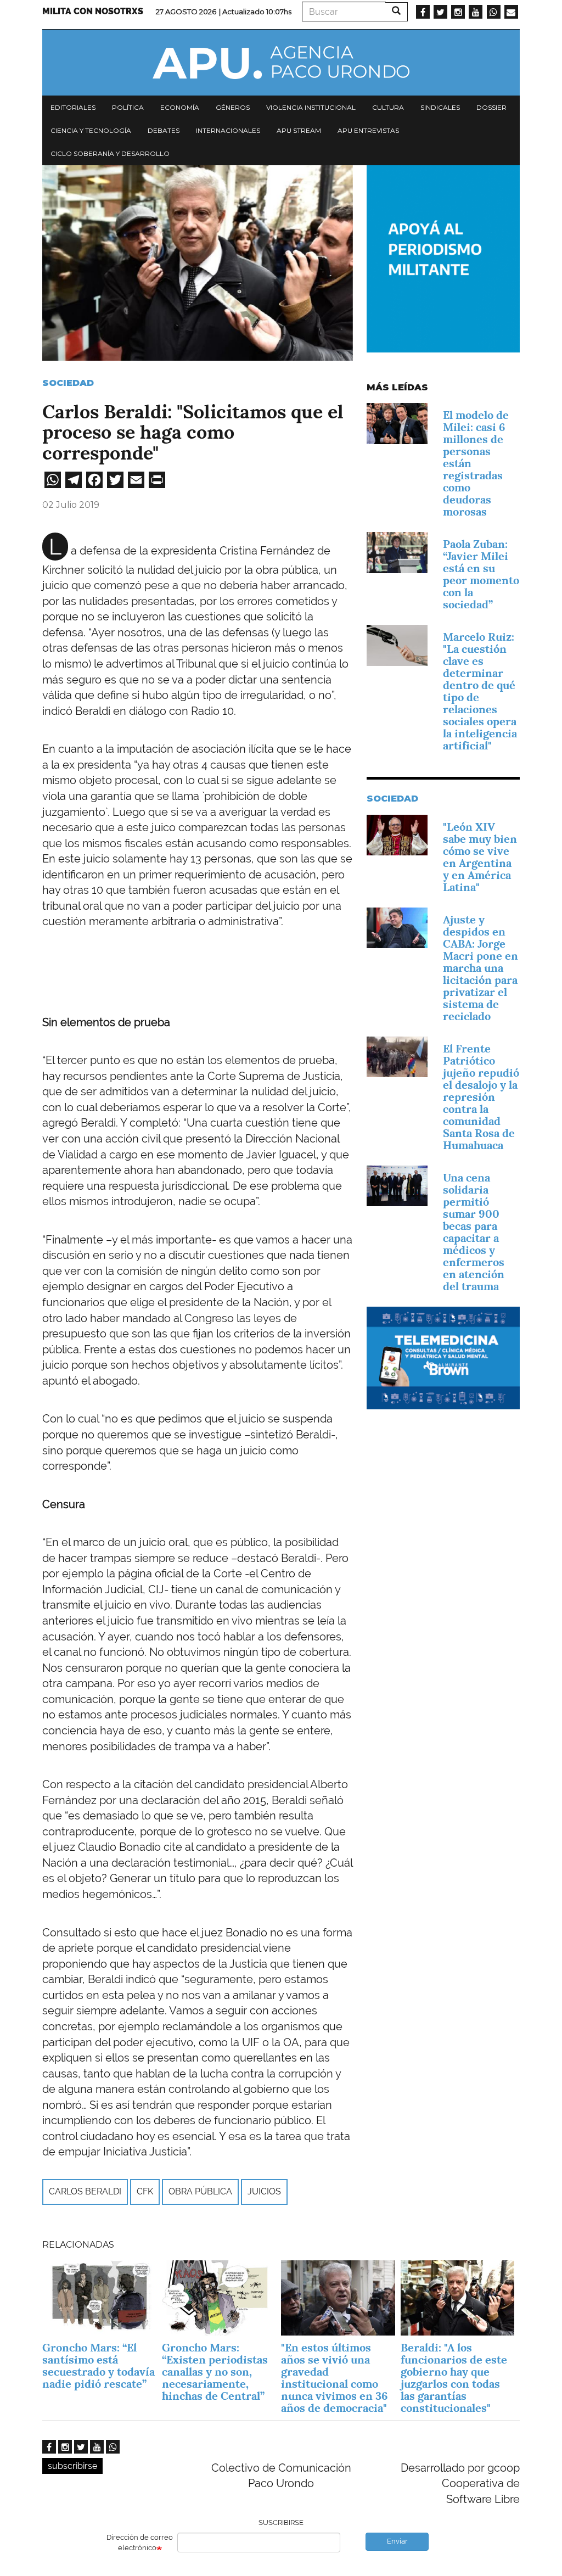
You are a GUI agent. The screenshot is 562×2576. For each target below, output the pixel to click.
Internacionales (228, 130)
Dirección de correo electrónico (140, 2543)
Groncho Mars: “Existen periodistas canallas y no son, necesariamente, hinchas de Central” (215, 2372)
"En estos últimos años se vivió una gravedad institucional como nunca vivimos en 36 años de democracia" (335, 2378)
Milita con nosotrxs (93, 11)
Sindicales (440, 107)
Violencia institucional (311, 107)
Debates (164, 130)
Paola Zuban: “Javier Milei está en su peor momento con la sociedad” (481, 574)
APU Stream (299, 130)
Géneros (233, 107)
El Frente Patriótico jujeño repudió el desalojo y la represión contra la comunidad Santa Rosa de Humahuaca (481, 1097)
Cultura (388, 107)
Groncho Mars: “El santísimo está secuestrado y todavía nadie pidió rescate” (99, 2366)
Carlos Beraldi (85, 2191)
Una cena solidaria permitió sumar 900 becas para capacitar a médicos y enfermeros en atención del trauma (474, 1232)
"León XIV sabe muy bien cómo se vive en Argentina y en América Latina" (480, 857)
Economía (180, 107)
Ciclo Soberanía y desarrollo (110, 153)
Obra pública (200, 2191)
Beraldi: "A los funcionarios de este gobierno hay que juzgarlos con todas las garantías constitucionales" (454, 2378)
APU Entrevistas (368, 130)
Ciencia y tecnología (91, 130)
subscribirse (72, 2466)
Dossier (491, 107)
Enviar (397, 2541)
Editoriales (73, 107)
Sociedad (68, 383)
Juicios (264, 2191)
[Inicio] (281, 63)
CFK (145, 2191)
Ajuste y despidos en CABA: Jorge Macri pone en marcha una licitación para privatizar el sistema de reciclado (480, 968)
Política (128, 107)
